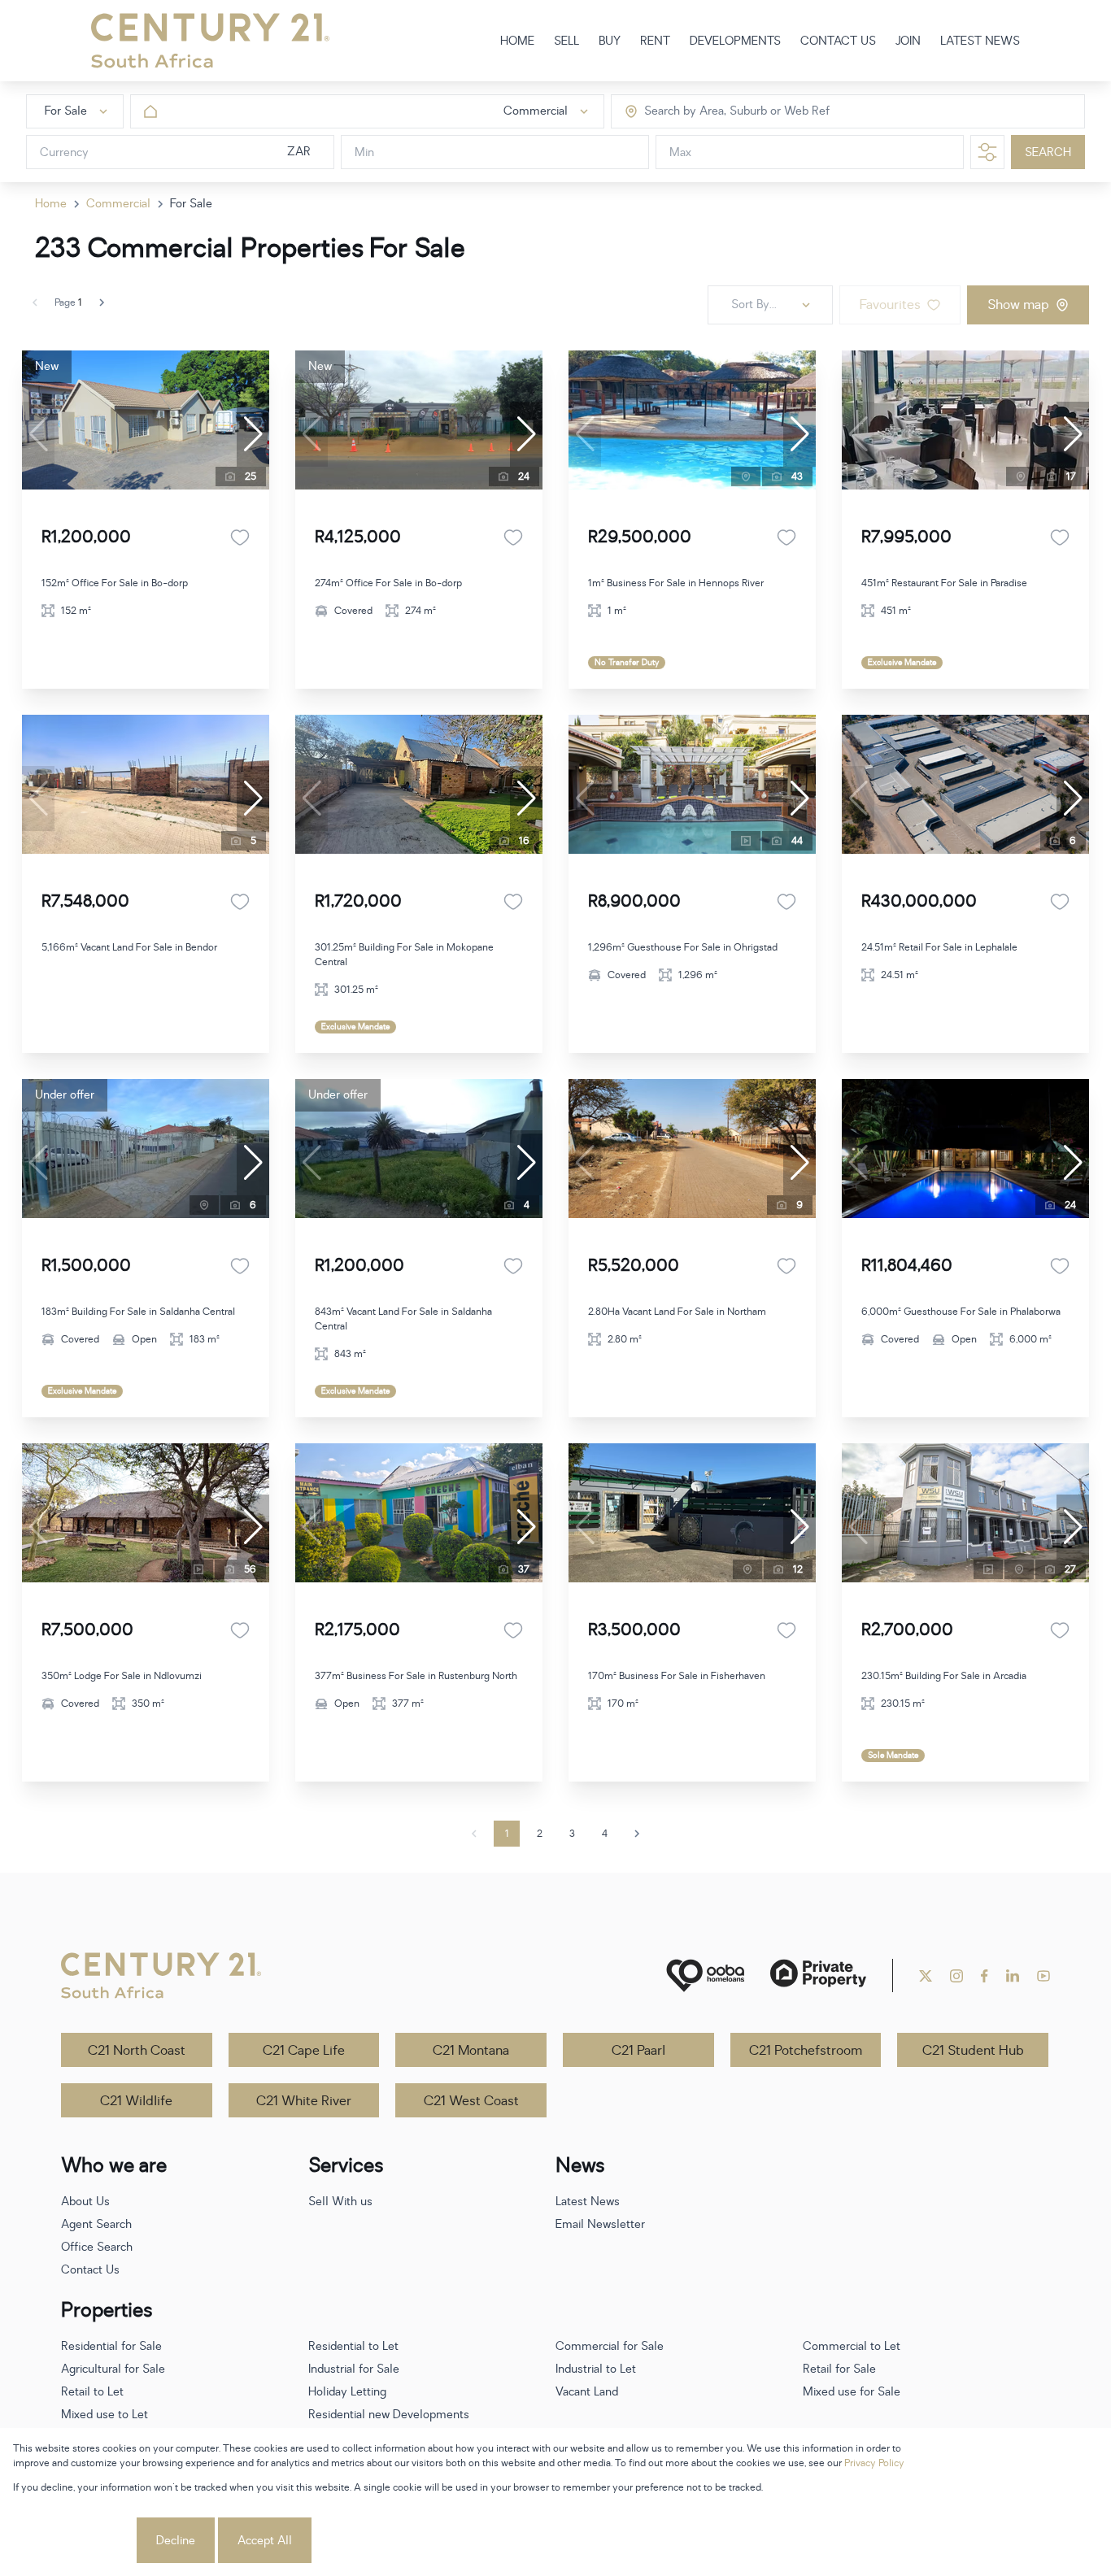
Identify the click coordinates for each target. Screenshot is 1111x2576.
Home (51, 204)
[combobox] (713, 112)
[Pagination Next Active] (102, 302)
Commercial (118, 204)
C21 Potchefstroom (806, 2051)
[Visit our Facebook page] (985, 1976)
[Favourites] (240, 537)
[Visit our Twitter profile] (926, 1976)
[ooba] (705, 1976)
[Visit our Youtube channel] (1043, 1976)
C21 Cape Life (304, 2051)
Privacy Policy (874, 2463)
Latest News (588, 2202)
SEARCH (1048, 152)
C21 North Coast (137, 2051)
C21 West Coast (471, 2101)
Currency (64, 152)
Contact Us (90, 2270)
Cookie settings (73, 2541)
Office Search (97, 2247)
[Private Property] (818, 1976)
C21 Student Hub (973, 2051)
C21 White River (304, 2101)
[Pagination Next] (637, 1834)
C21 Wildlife (136, 2101)
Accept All (265, 2541)
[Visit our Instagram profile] (956, 1976)
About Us (85, 2202)
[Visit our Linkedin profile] (1013, 1976)
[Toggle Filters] (987, 152)
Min (364, 152)
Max (680, 152)
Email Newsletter (600, 2224)
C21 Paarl (638, 2051)
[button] (253, 434)
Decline (176, 2541)
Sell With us (340, 2202)
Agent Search (96, 2224)
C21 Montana (471, 2051)
